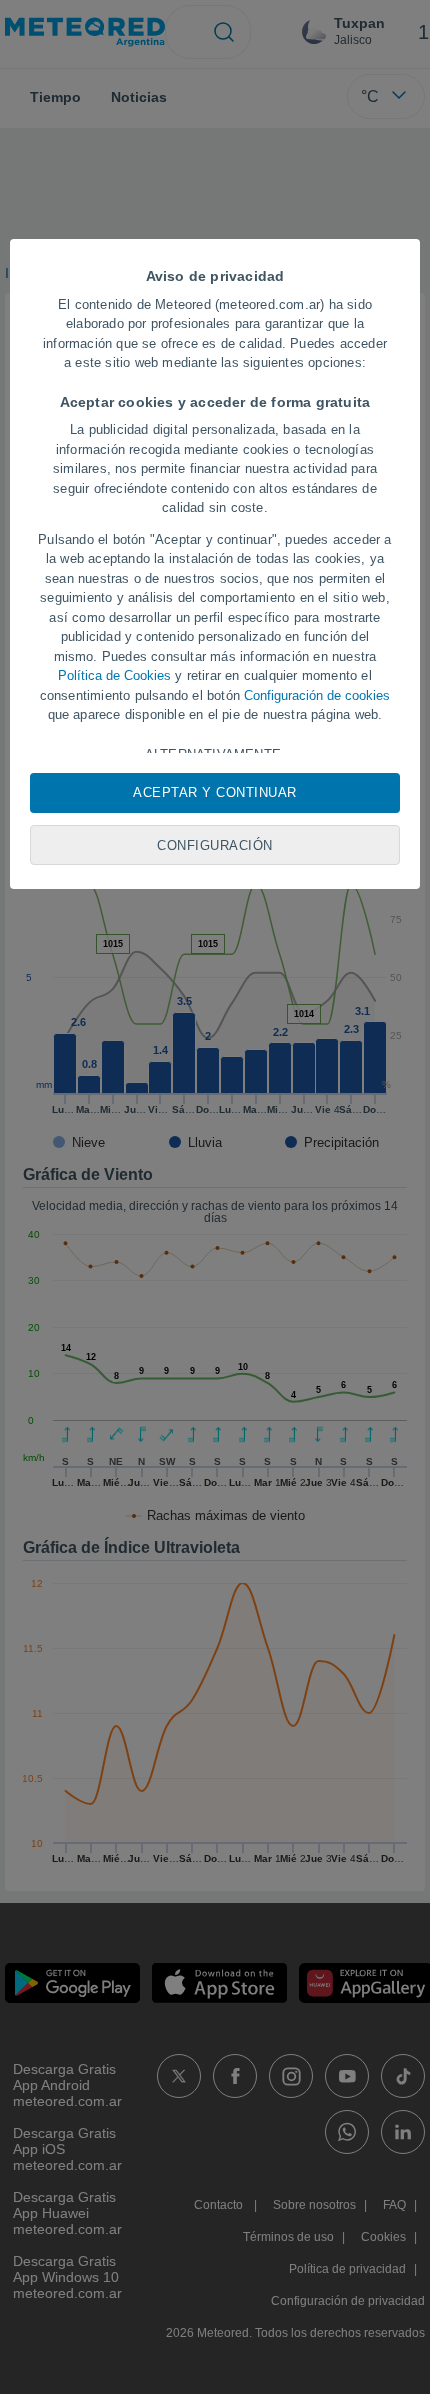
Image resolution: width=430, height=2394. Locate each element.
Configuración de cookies (317, 695)
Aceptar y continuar (215, 792)
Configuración (215, 845)
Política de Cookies (114, 675)
